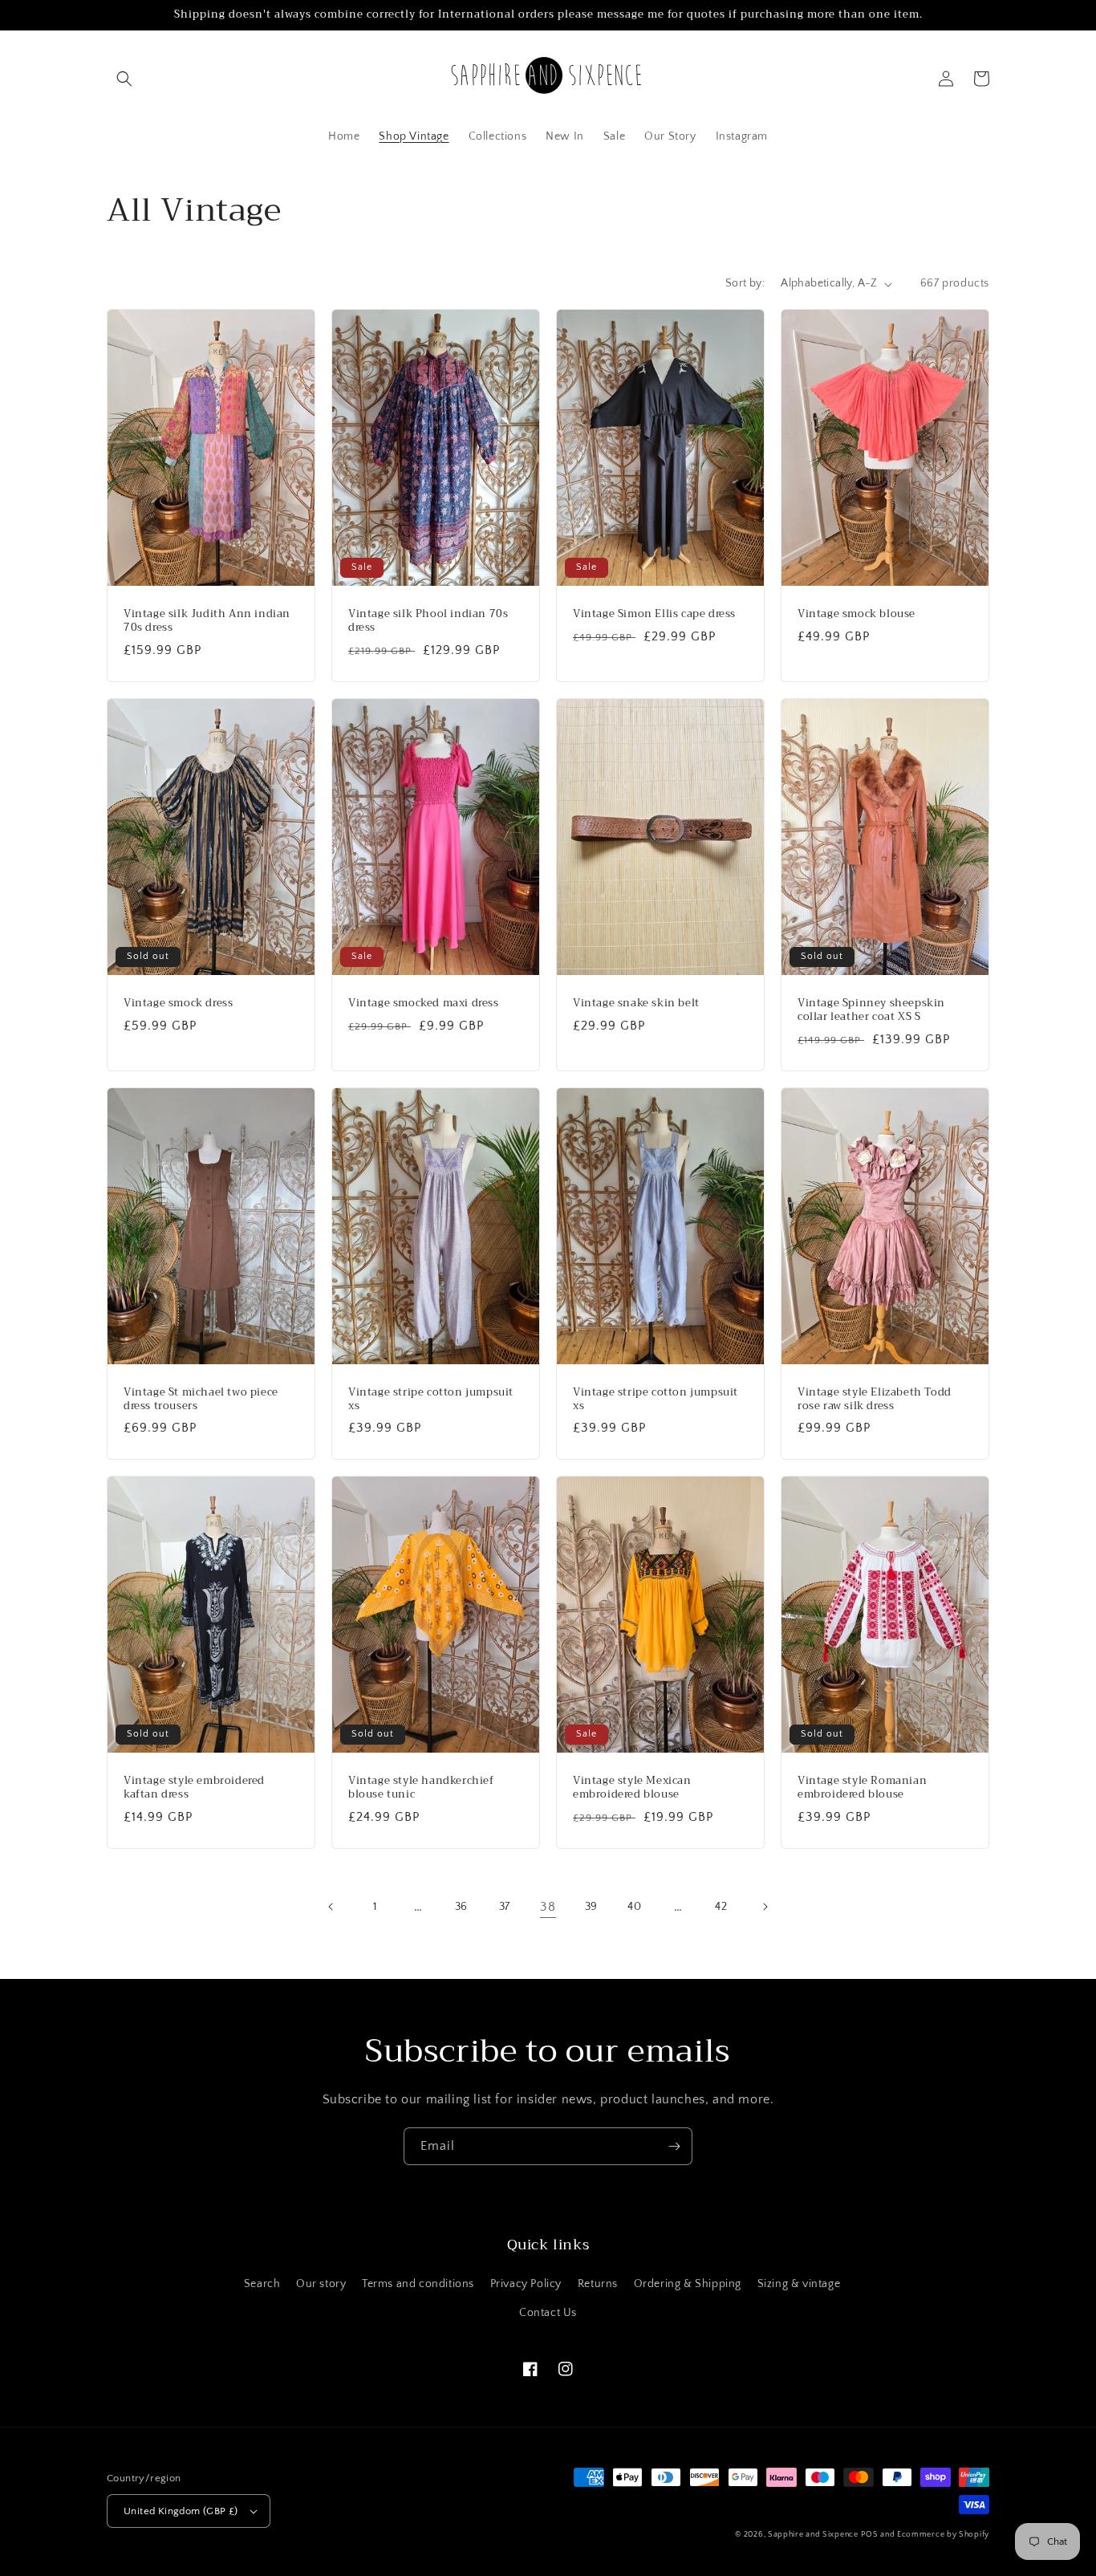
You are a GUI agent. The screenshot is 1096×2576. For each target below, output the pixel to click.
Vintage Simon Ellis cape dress (654, 614)
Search (262, 2284)
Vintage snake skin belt (636, 1004)
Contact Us (548, 2313)
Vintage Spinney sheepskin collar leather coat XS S (871, 1010)
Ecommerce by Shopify (943, 2535)
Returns (598, 2284)
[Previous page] (331, 1907)
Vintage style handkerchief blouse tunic (421, 1788)
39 (591, 1907)
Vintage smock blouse (857, 614)
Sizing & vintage (799, 2284)
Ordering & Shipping (688, 2284)
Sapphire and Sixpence (813, 2535)
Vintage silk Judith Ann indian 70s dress (207, 621)
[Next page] (765, 1907)
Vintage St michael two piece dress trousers (201, 1400)
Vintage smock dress (178, 1004)
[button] (124, 79)
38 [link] (548, 1907)
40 (634, 1907)
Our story (321, 2284)
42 (721, 1907)
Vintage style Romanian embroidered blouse (862, 1788)
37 (505, 1907)
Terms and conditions (418, 2284)
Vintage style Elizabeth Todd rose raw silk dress (875, 1400)
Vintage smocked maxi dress (424, 1004)
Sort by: (745, 283)
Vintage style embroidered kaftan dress (194, 1788)
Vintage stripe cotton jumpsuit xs (431, 1400)
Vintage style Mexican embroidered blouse (632, 1788)
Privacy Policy (526, 2284)
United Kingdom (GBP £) (181, 2511)
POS (869, 2535)
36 (461, 1907)
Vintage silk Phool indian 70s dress (428, 621)
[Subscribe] (674, 2146)
